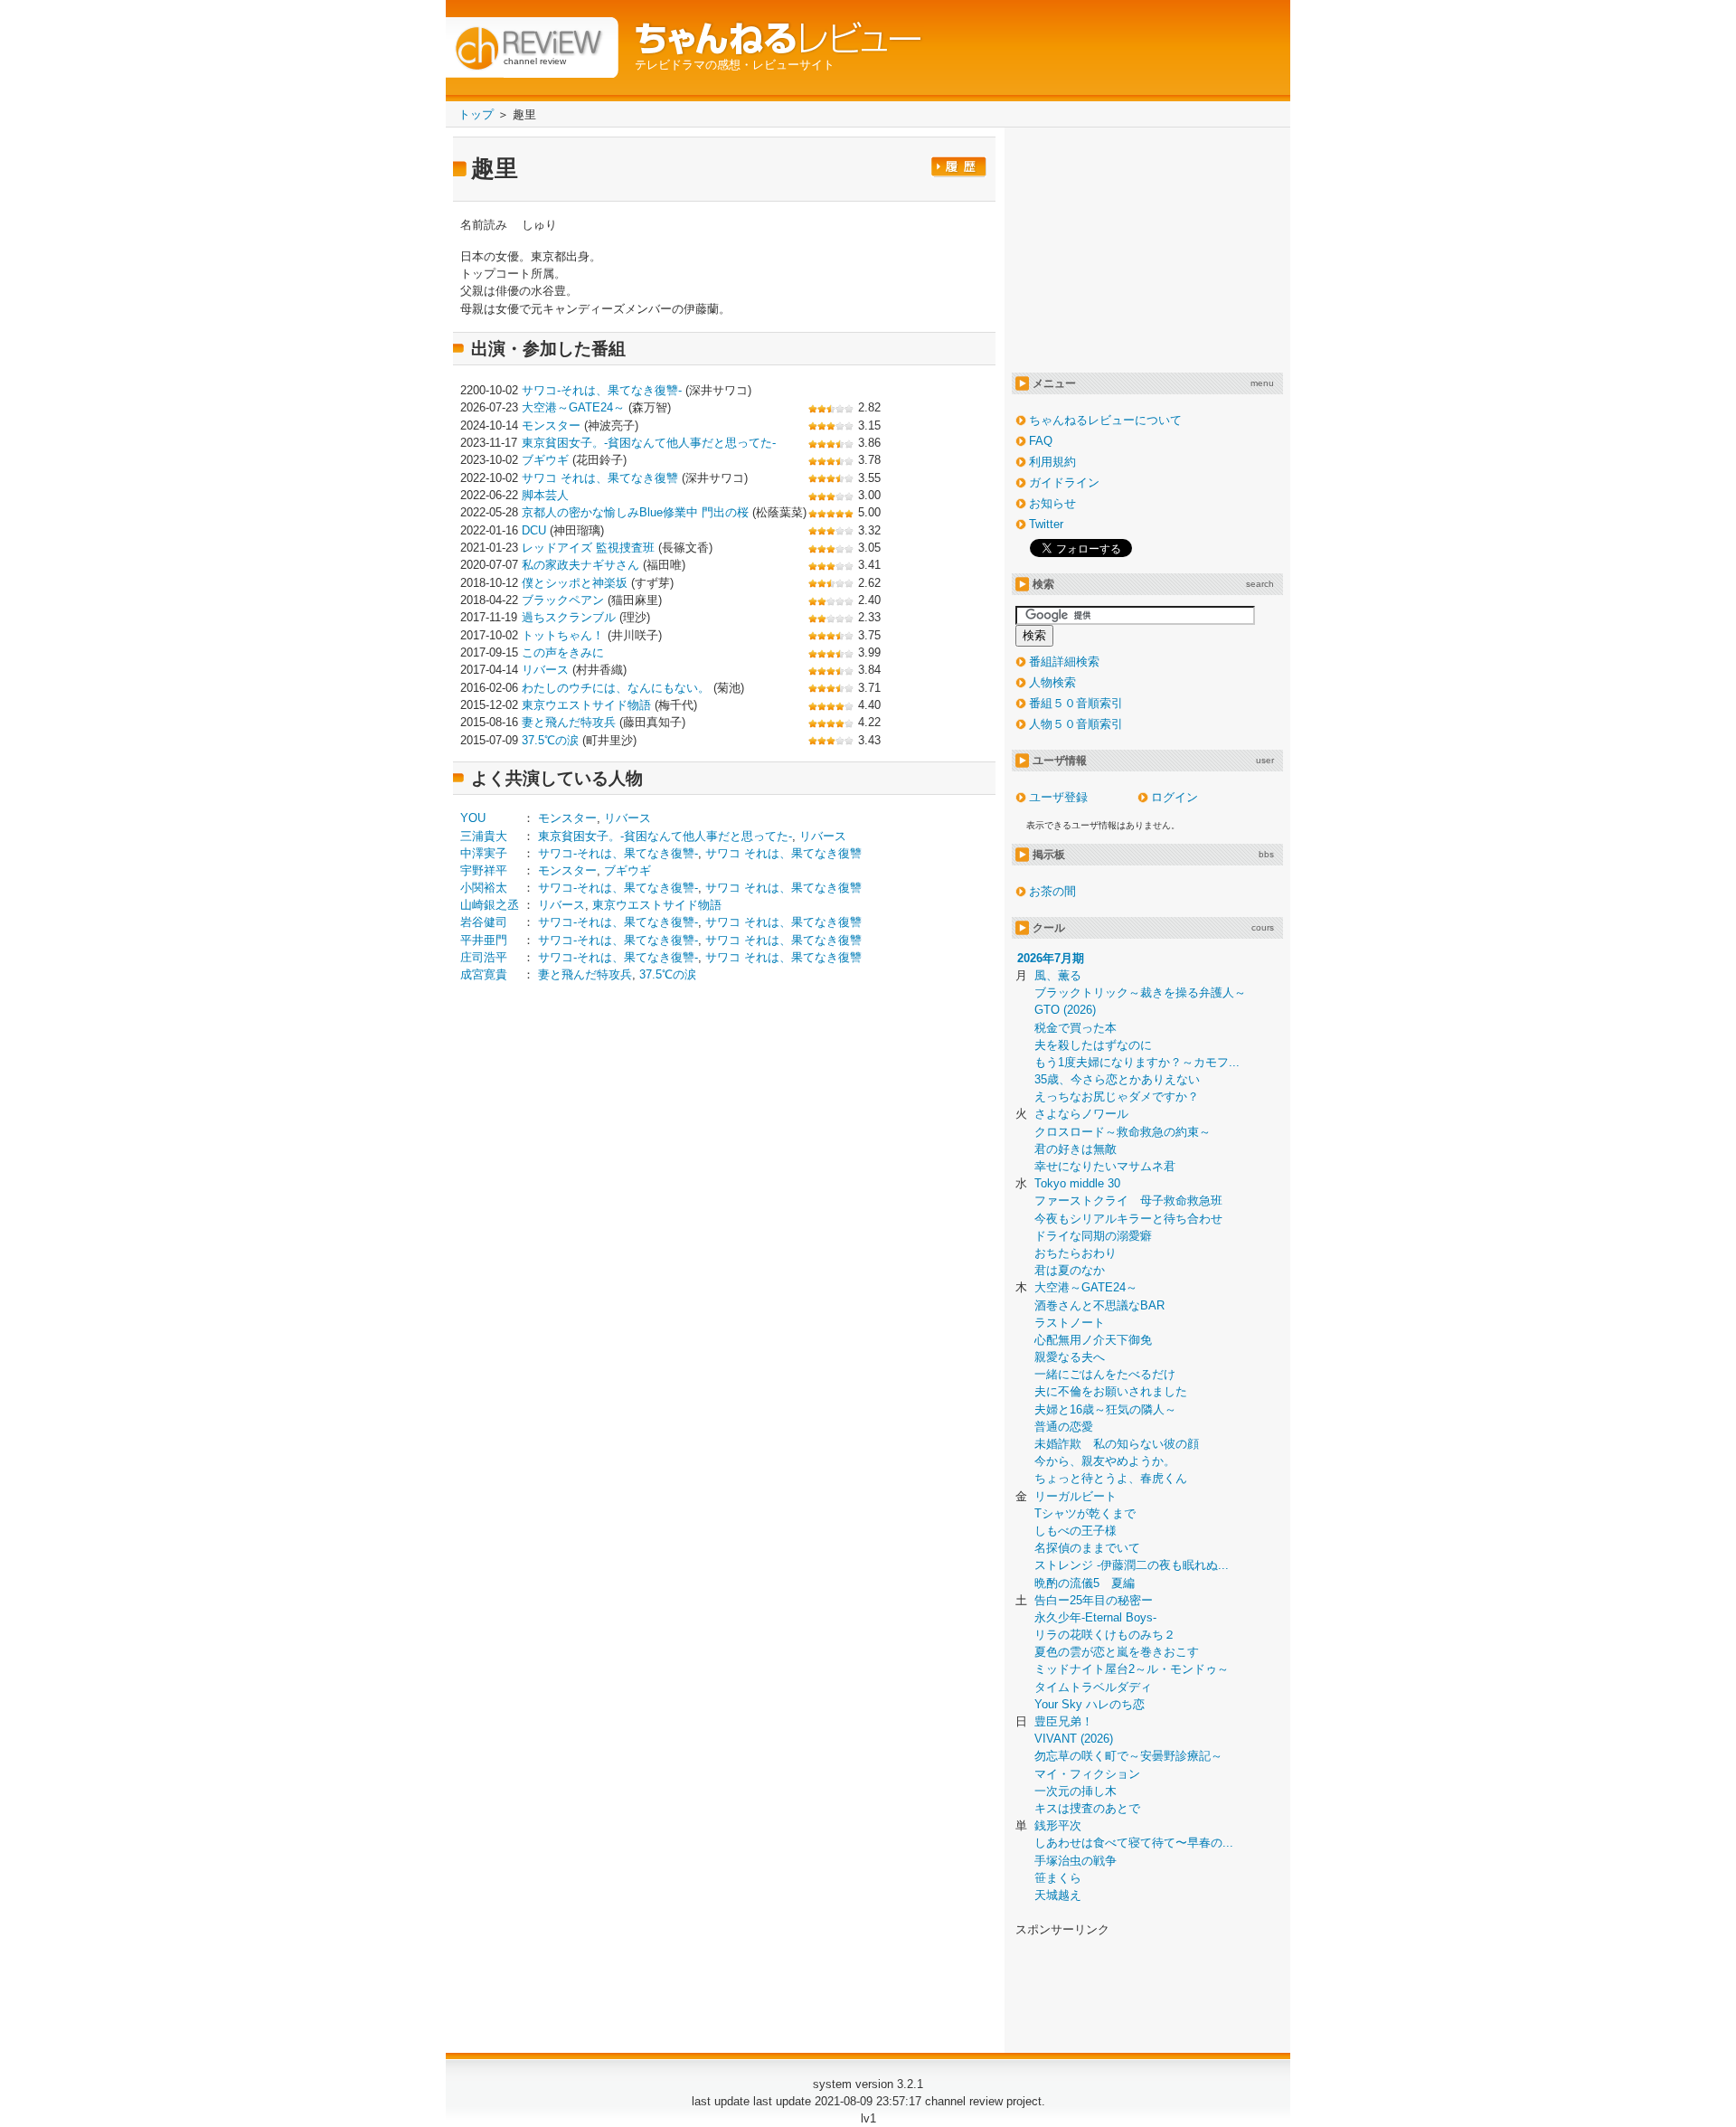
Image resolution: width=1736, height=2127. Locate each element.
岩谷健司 (484, 922)
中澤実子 (484, 853)
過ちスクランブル (569, 617)
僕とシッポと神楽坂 (575, 583)
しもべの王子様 (1076, 1531)
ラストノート (1070, 1323)
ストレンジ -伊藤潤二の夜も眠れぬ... (1132, 1565)
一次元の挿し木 (1076, 1791)
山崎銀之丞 (490, 905)
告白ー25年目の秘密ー (1094, 1600)
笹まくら (1058, 1878)
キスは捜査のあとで (1087, 1808)
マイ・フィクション (1087, 1774)
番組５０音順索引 (1076, 703)
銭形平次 (1058, 1825)
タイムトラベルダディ (1093, 1687)
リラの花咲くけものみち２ (1105, 1635)
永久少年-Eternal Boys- (1095, 1617)
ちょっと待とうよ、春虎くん (1111, 1478)
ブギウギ (545, 460)
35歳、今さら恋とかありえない (1117, 1079)
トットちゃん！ (563, 635)
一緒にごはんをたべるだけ (1105, 1374)
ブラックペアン (563, 600)
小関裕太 (484, 888)
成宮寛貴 (484, 974)
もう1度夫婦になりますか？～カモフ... (1137, 1062)
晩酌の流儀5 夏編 (1085, 1583)
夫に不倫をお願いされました (1111, 1391)
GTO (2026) (1065, 1010)
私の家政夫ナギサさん (580, 565)
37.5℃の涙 (550, 740)
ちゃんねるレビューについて (1105, 420)
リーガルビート (1076, 1496)
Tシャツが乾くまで (1085, 1513)
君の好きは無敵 (1076, 1149)
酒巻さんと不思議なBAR (1099, 1305)
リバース (545, 670)
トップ (476, 114)
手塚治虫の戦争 (1076, 1861)
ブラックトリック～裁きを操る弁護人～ (1140, 993)
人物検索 (1052, 682)
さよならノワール (1081, 1114)
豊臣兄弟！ (1064, 1721)
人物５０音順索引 (1076, 724)
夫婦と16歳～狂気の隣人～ (1105, 1409)
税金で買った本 (1076, 1028)
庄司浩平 (484, 957)
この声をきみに (563, 652)
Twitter (1046, 524)
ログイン (1175, 797)
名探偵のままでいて (1087, 1548)
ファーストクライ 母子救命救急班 (1128, 1201)
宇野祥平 (484, 870)
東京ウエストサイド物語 (586, 705)
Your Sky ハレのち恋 (1090, 1704)
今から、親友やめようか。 (1105, 1461)
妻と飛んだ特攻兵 (569, 722)
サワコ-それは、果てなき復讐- (602, 390)
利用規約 (1052, 462)
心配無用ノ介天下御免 (1093, 1340)
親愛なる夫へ (1070, 1357)
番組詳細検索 (1064, 662)
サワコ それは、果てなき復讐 (600, 478)
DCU (534, 530)
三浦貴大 (484, 836)
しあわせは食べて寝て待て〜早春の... (1134, 1843)
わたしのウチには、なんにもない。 (616, 688)
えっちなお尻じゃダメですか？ (1117, 1097)
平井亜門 (484, 940)
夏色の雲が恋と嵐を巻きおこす (1117, 1652)
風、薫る (1058, 975)
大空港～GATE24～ (573, 407)
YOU (473, 818)
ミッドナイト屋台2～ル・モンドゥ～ (1132, 1669)
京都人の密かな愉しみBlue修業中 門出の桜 (635, 512)
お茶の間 (1052, 891)
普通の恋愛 (1064, 1427)
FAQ (1041, 441)
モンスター (551, 425)
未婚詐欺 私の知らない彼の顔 (1117, 1444)
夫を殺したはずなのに (1093, 1045)
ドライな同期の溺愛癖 (1093, 1236)
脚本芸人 (545, 495)
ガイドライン (1064, 482)
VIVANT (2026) (1074, 1739)
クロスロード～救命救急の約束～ (1123, 1132)
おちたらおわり (1076, 1253)
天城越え (1058, 1895)
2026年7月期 (1051, 958)
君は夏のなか (1070, 1270)
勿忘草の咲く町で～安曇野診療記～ (1128, 1756)
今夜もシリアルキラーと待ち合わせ (1128, 1219)
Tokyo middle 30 (1077, 1183)
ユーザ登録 (1058, 797)
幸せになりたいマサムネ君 (1105, 1166)
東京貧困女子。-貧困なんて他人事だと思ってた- (649, 443)
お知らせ (1052, 503)
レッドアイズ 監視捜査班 (588, 548)
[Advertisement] (612, 1139)
